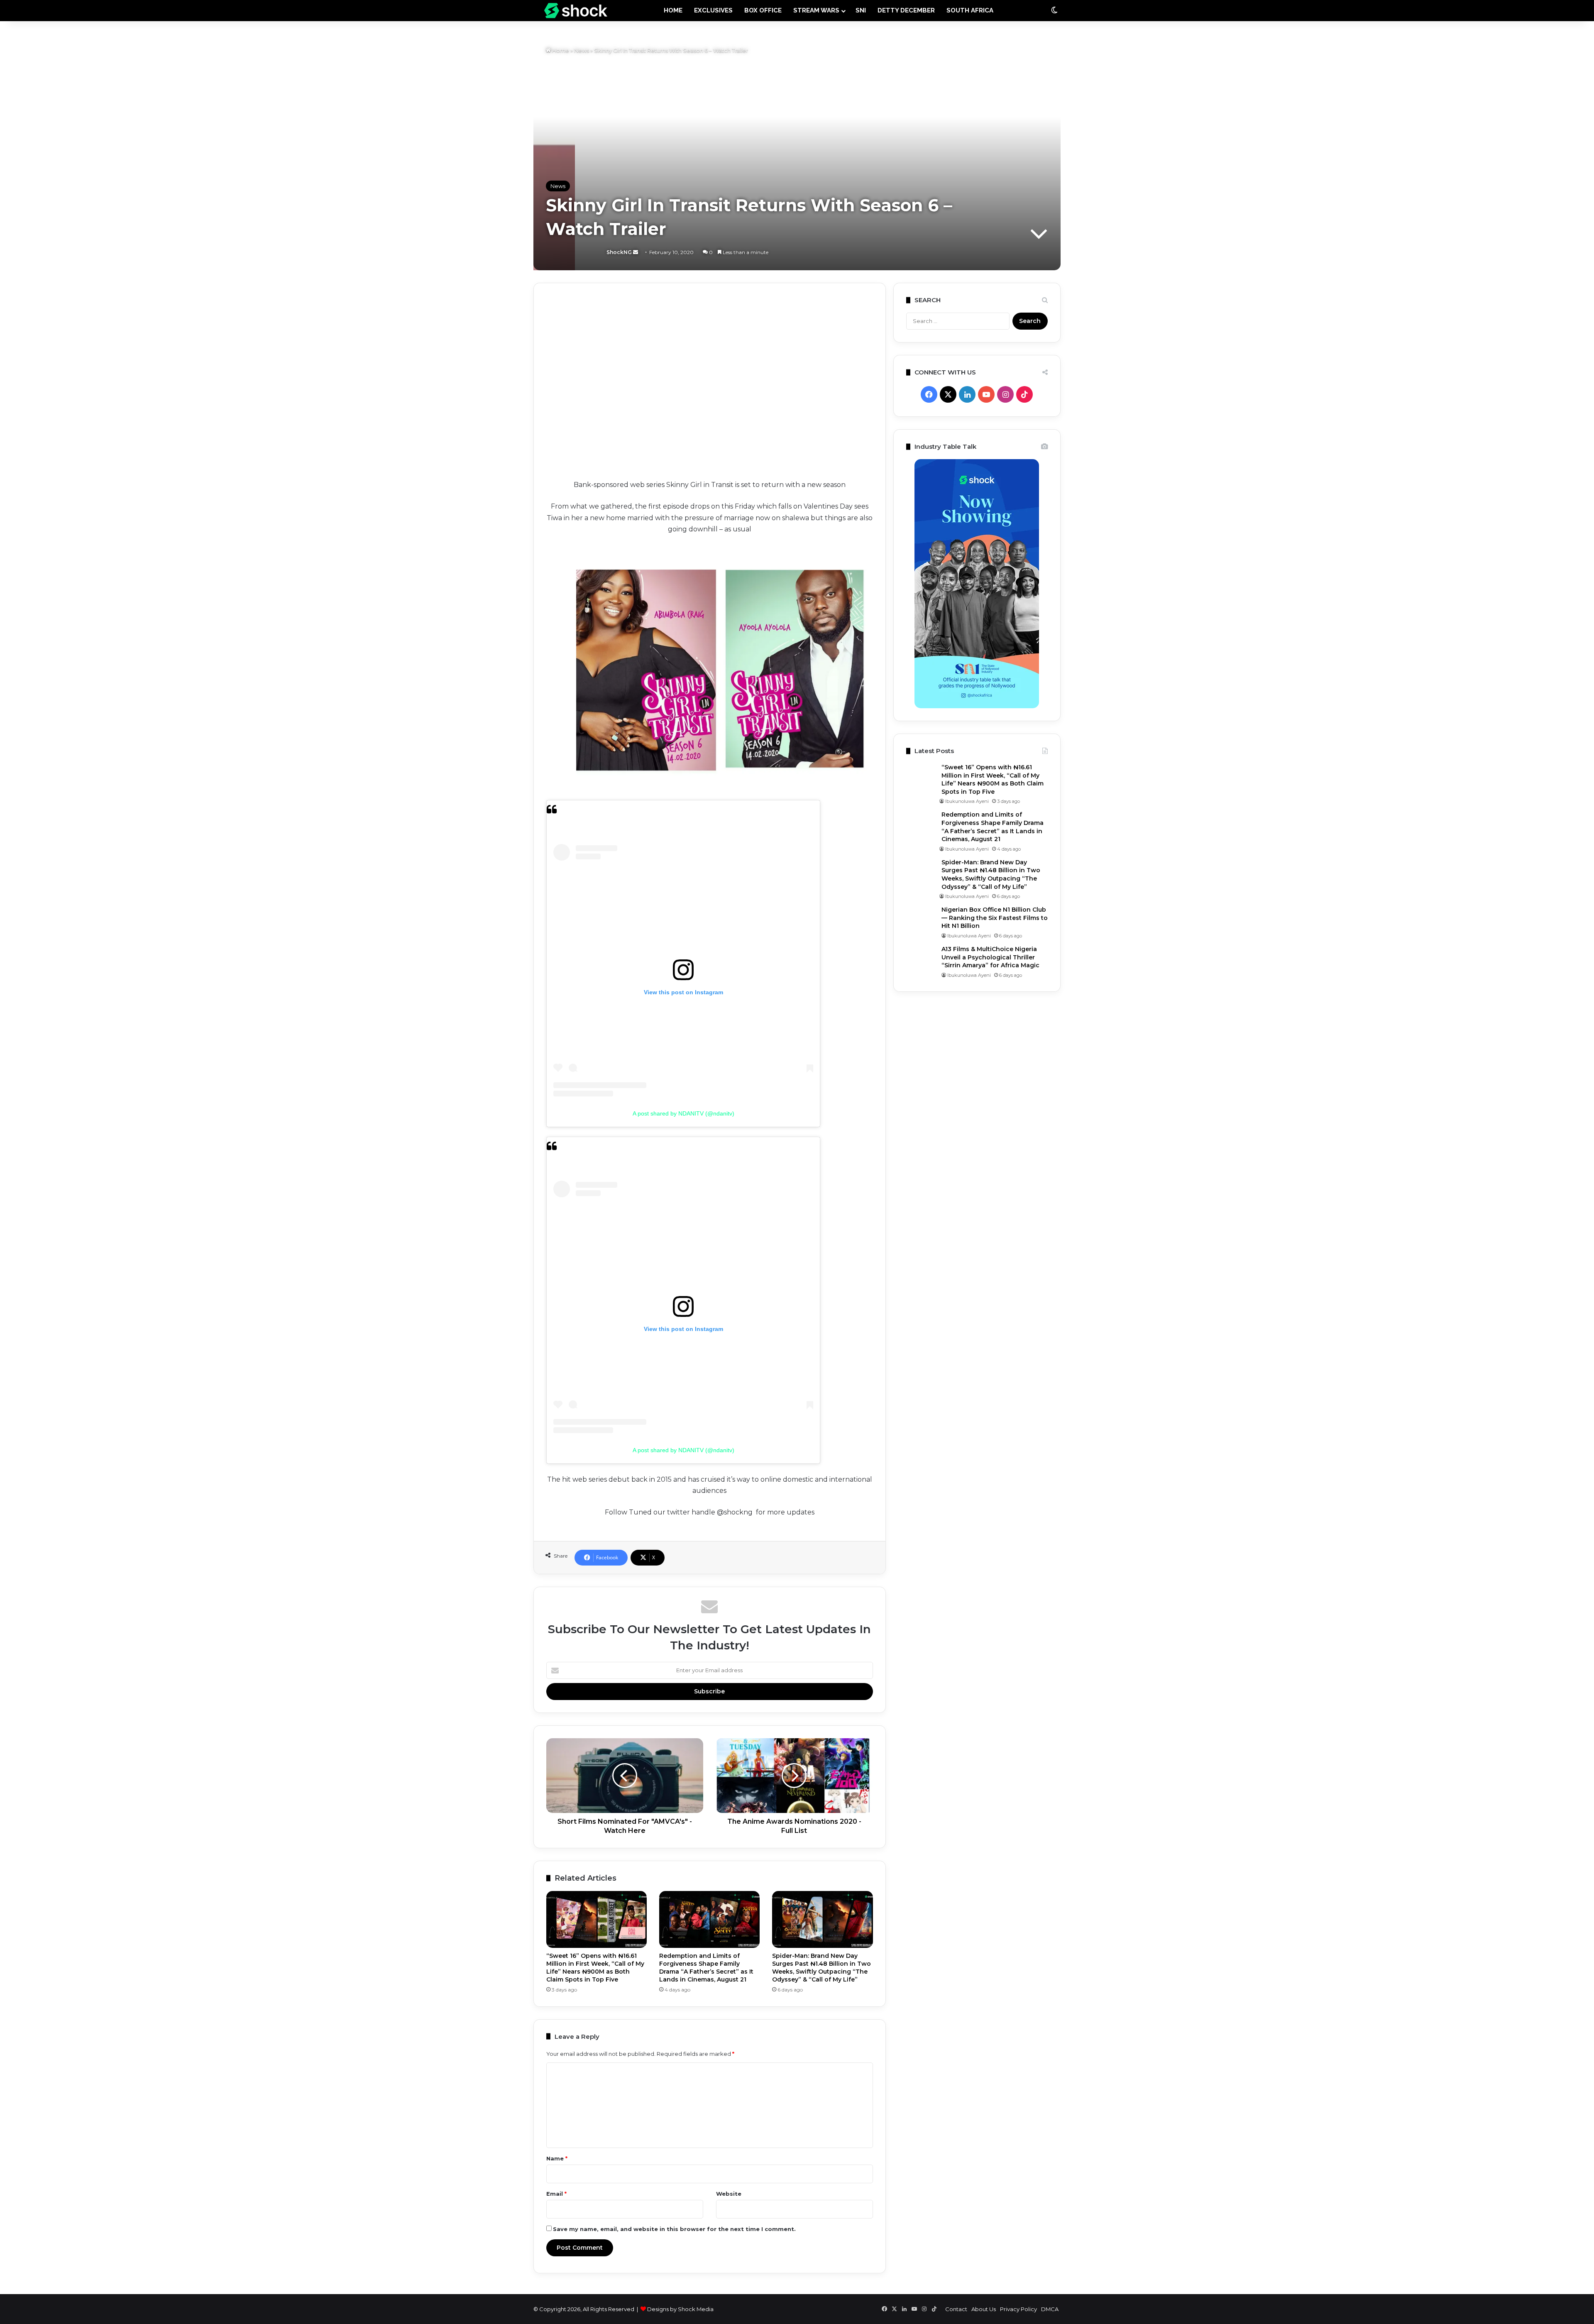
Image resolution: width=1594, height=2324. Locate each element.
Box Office (763, 10)
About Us (984, 2309)
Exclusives (713, 10)
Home (560, 50)
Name (557, 2158)
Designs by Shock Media (680, 2309)
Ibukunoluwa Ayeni (967, 801)
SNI (861, 10)
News (582, 50)
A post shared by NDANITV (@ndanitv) (683, 1113)
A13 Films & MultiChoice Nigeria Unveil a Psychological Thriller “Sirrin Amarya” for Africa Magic (990, 957)
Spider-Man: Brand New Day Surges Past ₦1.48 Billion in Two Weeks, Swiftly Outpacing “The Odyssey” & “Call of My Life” (821, 1968)
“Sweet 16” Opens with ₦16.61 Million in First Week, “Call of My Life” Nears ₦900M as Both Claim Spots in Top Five (595, 1968)
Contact (956, 2309)
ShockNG (573, 252)
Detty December (906, 10)
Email (556, 2194)
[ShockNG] (576, 11)
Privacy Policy (1018, 2309)
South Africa (970, 10)
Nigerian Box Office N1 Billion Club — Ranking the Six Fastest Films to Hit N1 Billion (995, 918)
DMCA (1050, 2309)
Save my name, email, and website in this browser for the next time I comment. (674, 2229)
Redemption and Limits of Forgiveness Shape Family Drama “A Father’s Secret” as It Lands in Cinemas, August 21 (706, 1968)
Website (729, 2194)
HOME (673, 10)
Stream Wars (816, 10)
